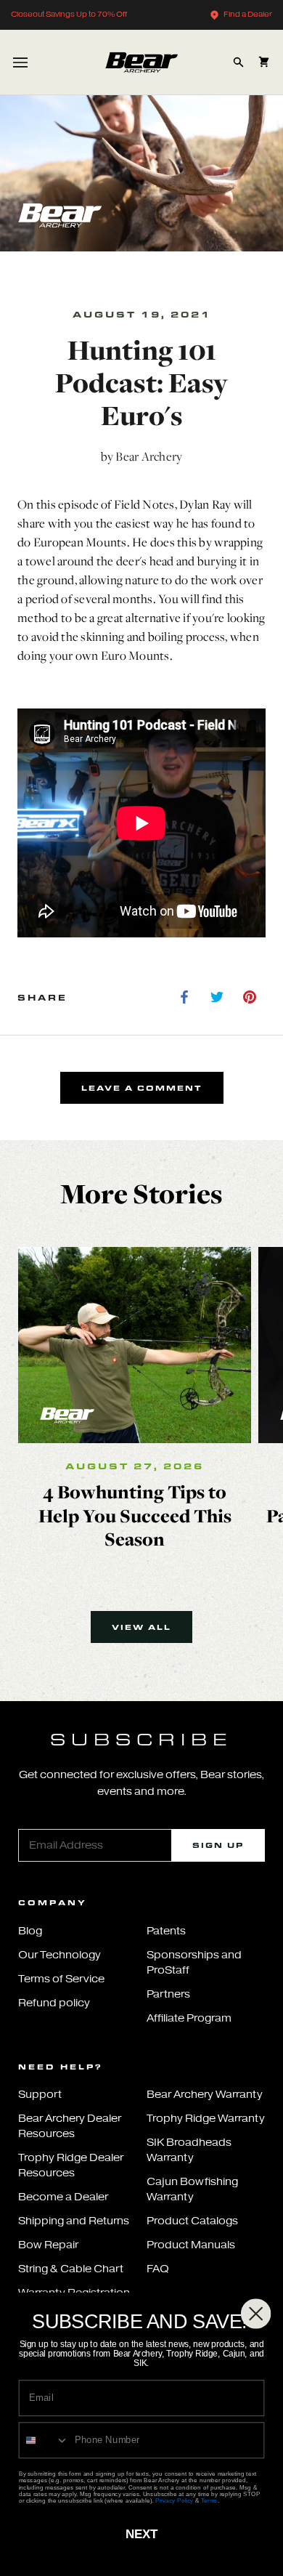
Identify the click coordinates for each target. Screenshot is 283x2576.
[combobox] (44, 2440)
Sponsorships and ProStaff (194, 1963)
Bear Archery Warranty (205, 2095)
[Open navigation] (20, 62)
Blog (30, 1931)
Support (40, 2095)
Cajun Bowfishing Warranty (192, 2189)
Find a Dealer (248, 14)
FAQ (158, 2269)
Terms (209, 2500)
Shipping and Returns (74, 2221)
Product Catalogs (192, 2221)
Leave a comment (142, 1088)
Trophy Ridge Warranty (206, 2119)
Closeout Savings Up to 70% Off (69, 14)
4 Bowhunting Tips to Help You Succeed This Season (135, 1515)
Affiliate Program (189, 2018)
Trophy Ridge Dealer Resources (71, 2165)
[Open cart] (264, 62)
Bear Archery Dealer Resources (70, 2126)
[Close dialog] (256, 2313)
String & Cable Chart (71, 2269)
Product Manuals (191, 2245)
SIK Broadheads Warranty (189, 2150)
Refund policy (54, 2003)
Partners (168, 1994)
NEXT (141, 2534)
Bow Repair (48, 2245)
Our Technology (60, 1955)
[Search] (238, 62)
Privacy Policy (174, 2500)
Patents (166, 1931)
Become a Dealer (63, 2197)
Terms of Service (61, 1979)
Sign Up (218, 1845)
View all (141, 1627)
